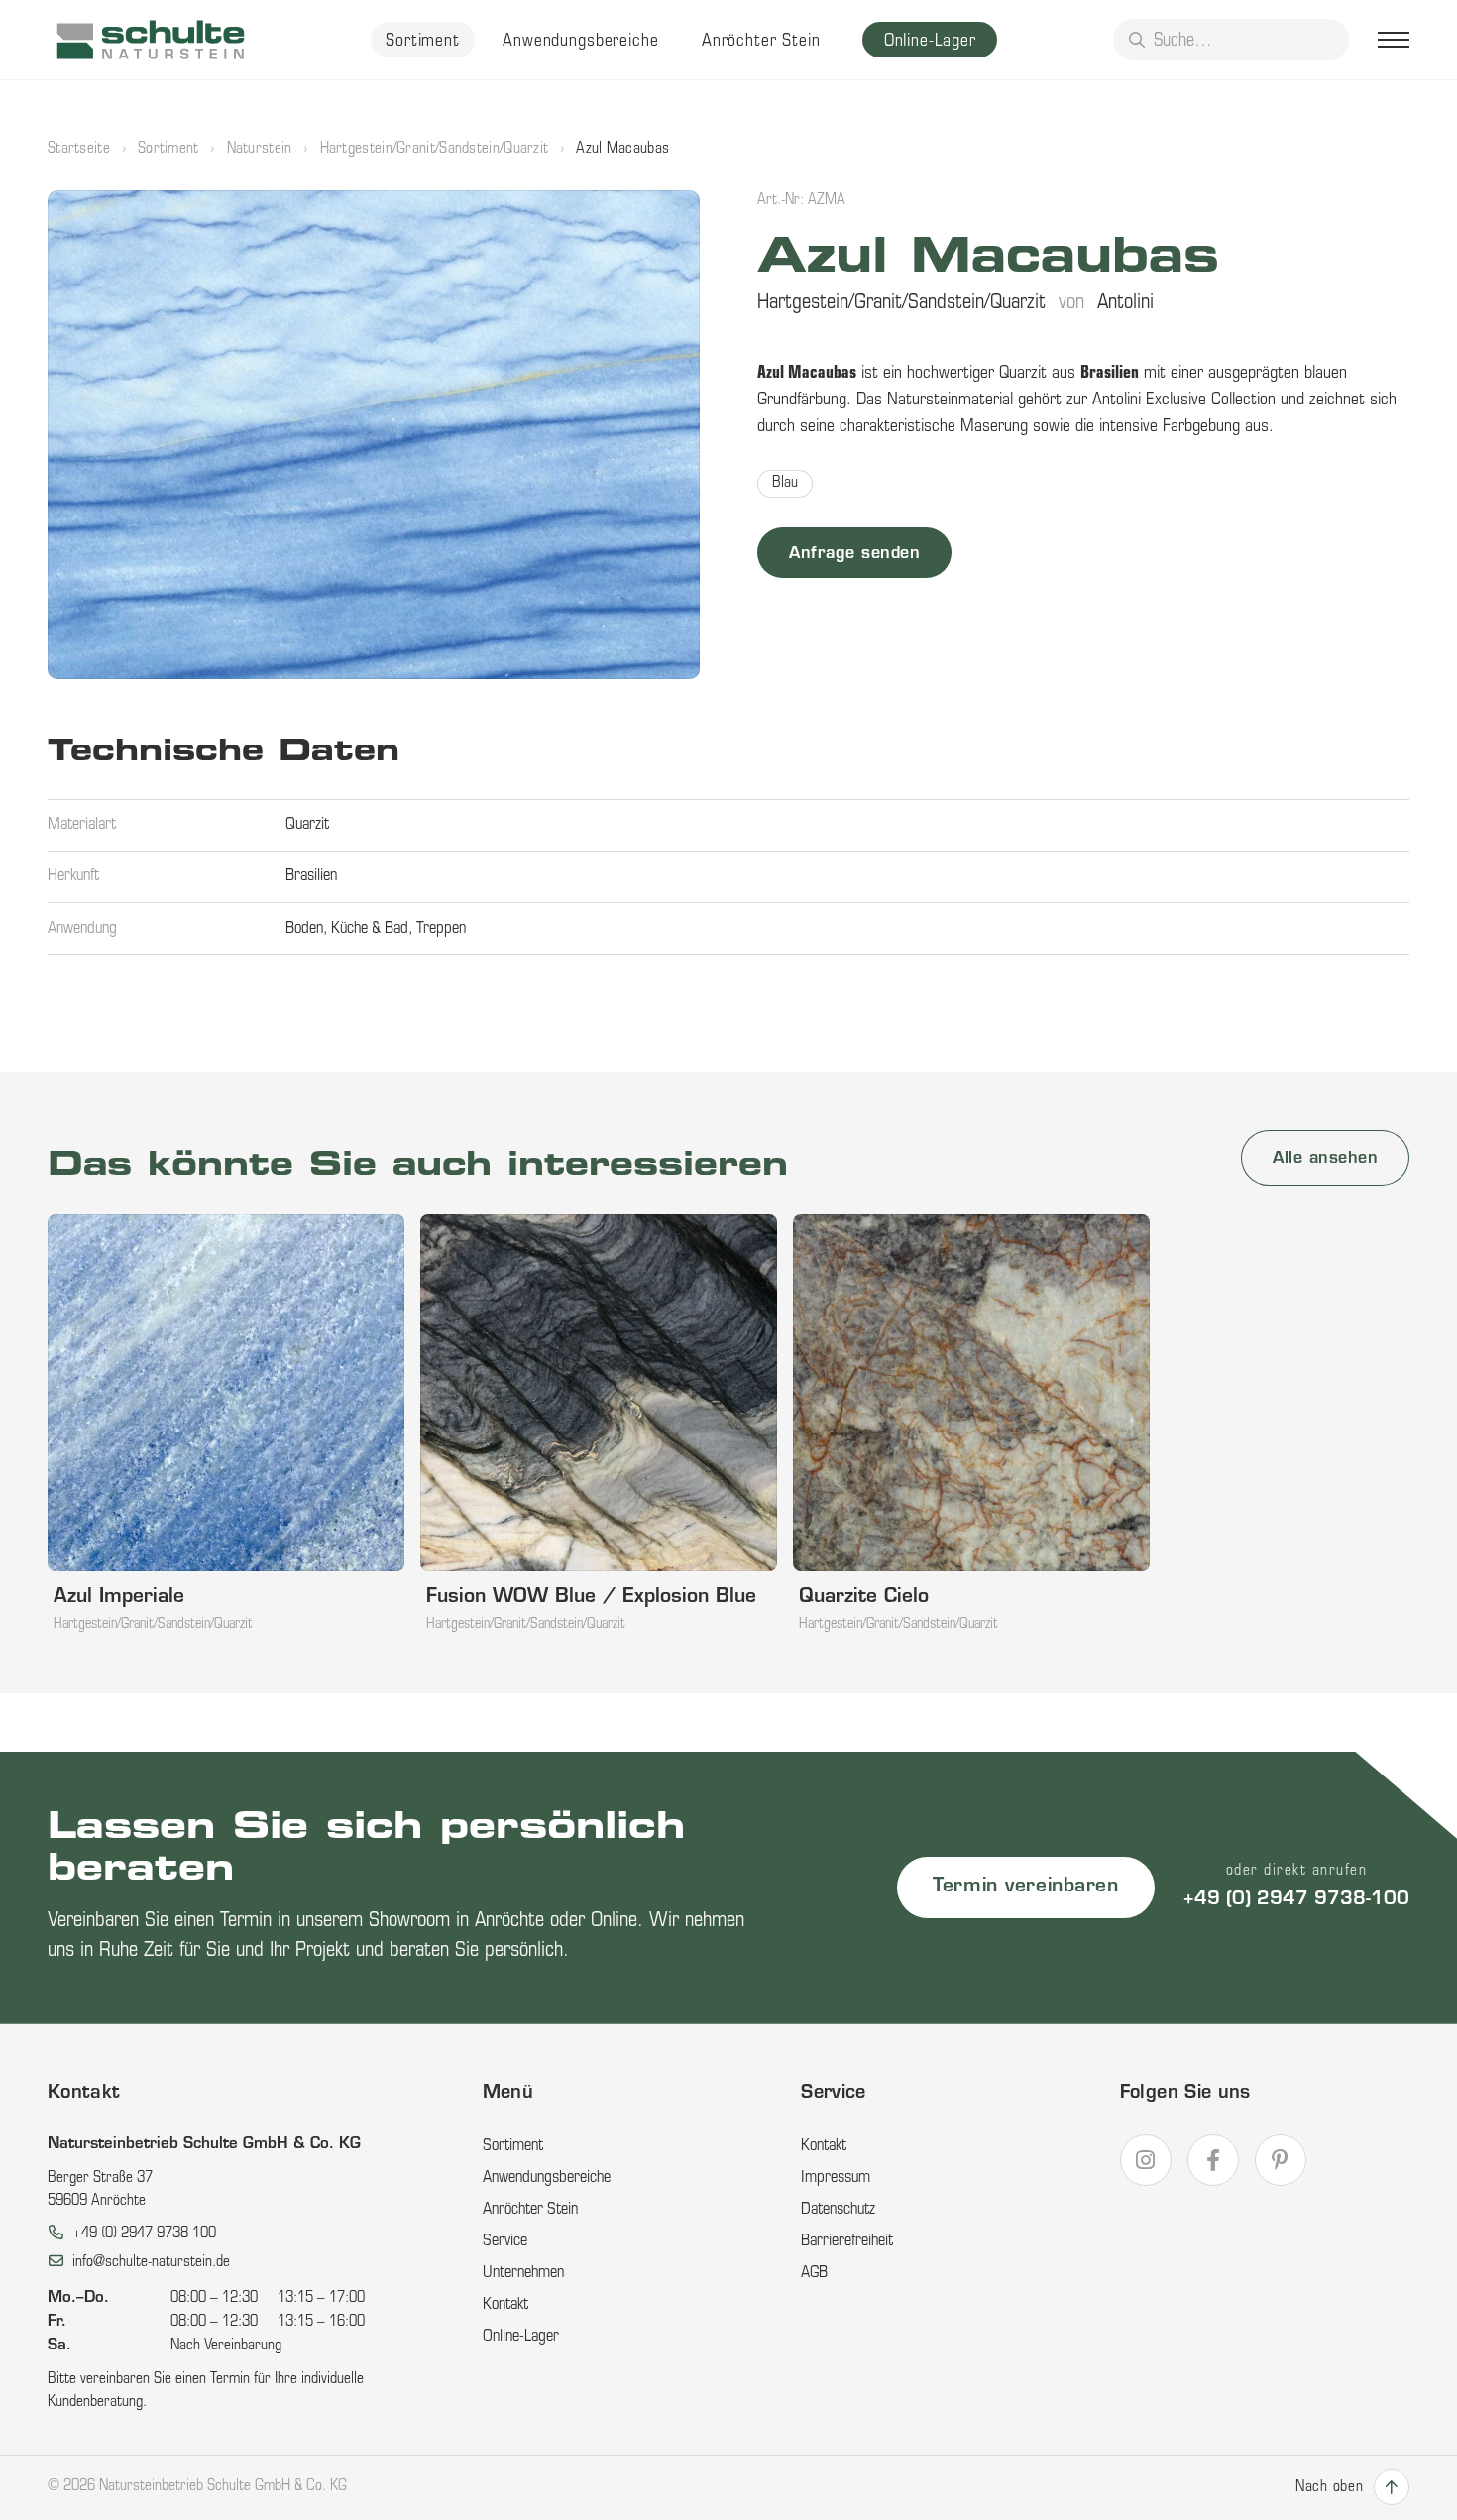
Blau (785, 483)
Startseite (79, 149)
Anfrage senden (854, 554)
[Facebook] (1213, 2160)
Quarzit (307, 825)
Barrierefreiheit (847, 2241)
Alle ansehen (1325, 1159)
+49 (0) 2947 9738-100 (1296, 1900)
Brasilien (311, 876)
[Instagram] (1146, 2160)
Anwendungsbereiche (580, 41)
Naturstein (260, 149)
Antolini (1125, 303)
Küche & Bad (370, 929)
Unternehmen (523, 2273)
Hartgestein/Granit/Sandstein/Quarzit (435, 149)
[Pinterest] (1281, 2160)
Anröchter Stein (761, 41)
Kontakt (505, 2305)
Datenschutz (838, 2210)
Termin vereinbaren (1025, 1887)
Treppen (441, 929)
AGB (814, 2273)
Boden (304, 929)
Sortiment (423, 41)
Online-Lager (930, 41)
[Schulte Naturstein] (151, 40)
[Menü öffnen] (1394, 40)
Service (505, 2241)
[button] (374, 435)
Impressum (836, 2178)
